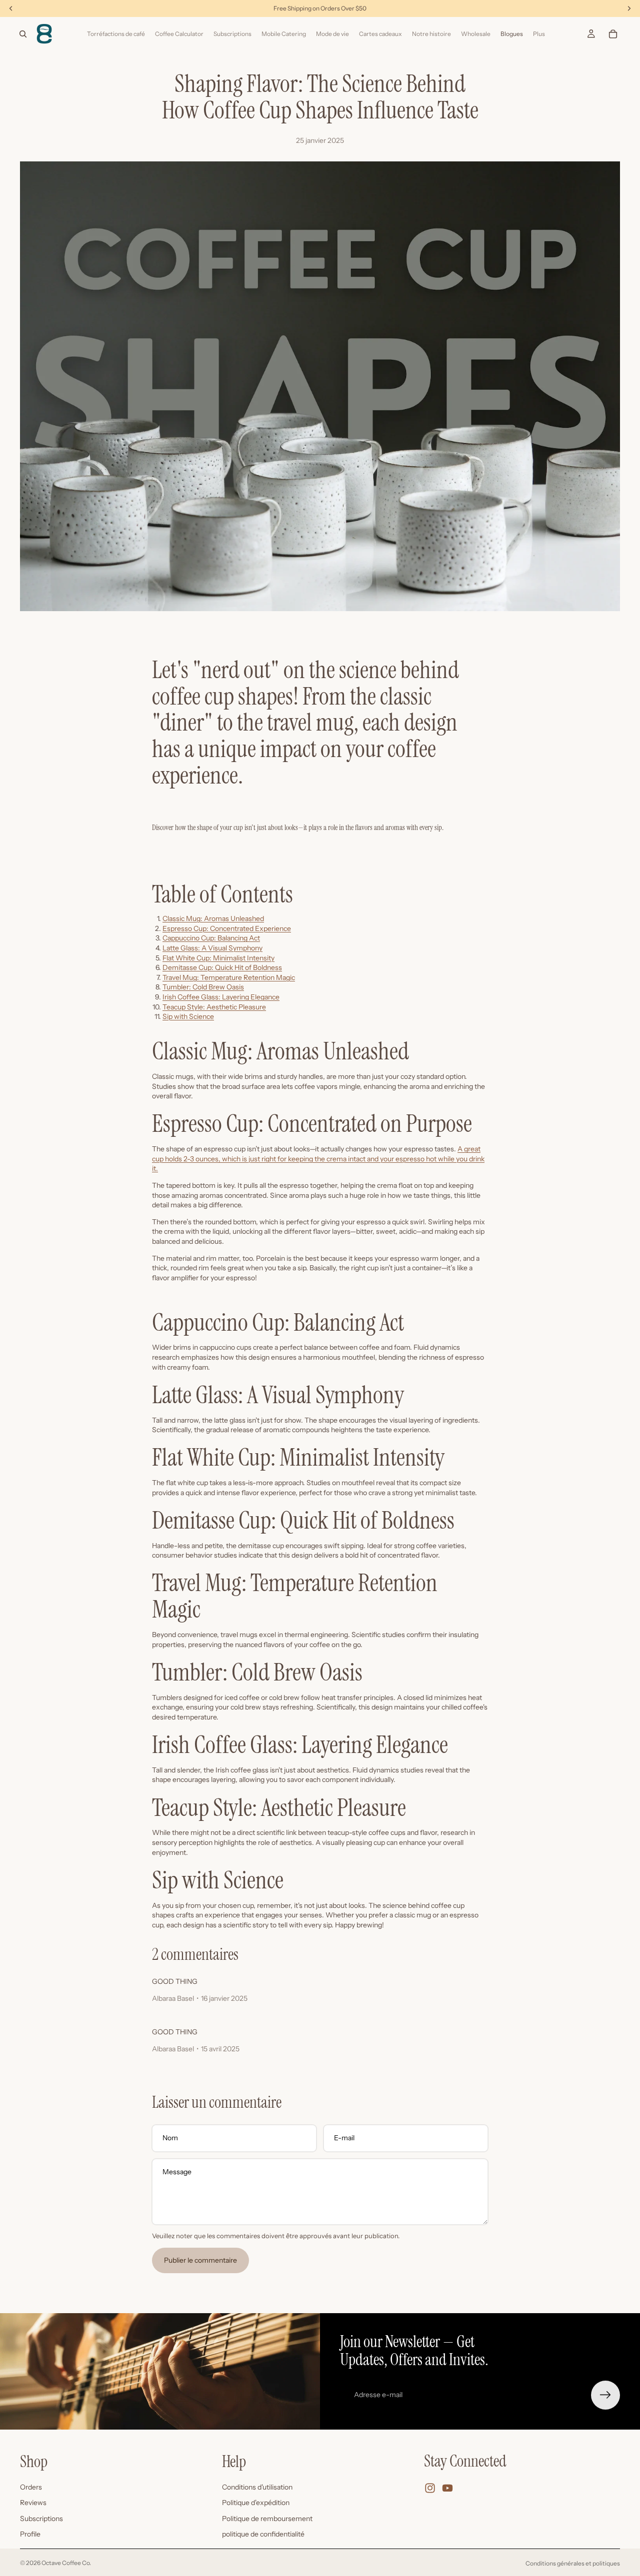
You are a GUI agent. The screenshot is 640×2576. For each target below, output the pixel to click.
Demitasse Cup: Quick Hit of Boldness (222, 967)
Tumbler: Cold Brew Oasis (203, 987)
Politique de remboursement (267, 2518)
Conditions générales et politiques (573, 2563)
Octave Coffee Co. (66, 2563)
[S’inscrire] (605, 2395)
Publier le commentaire (200, 2260)
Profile (30, 2534)
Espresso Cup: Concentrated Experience (227, 928)
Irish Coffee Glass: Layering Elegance (221, 997)
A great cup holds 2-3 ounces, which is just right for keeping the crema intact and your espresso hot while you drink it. (318, 1159)
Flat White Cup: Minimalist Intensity (218, 958)
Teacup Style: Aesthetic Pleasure (214, 1007)
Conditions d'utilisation (257, 2487)
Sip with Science (188, 1016)
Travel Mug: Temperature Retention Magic (229, 977)
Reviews (33, 2503)
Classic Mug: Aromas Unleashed (213, 918)
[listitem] (539, 34)
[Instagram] (430, 2488)
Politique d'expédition (256, 2503)
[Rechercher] (23, 34)
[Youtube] (447, 2488)
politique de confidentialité (263, 2534)
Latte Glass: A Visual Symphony (212, 948)
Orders (31, 2487)
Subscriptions (41, 2518)
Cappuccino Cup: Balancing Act (211, 938)
